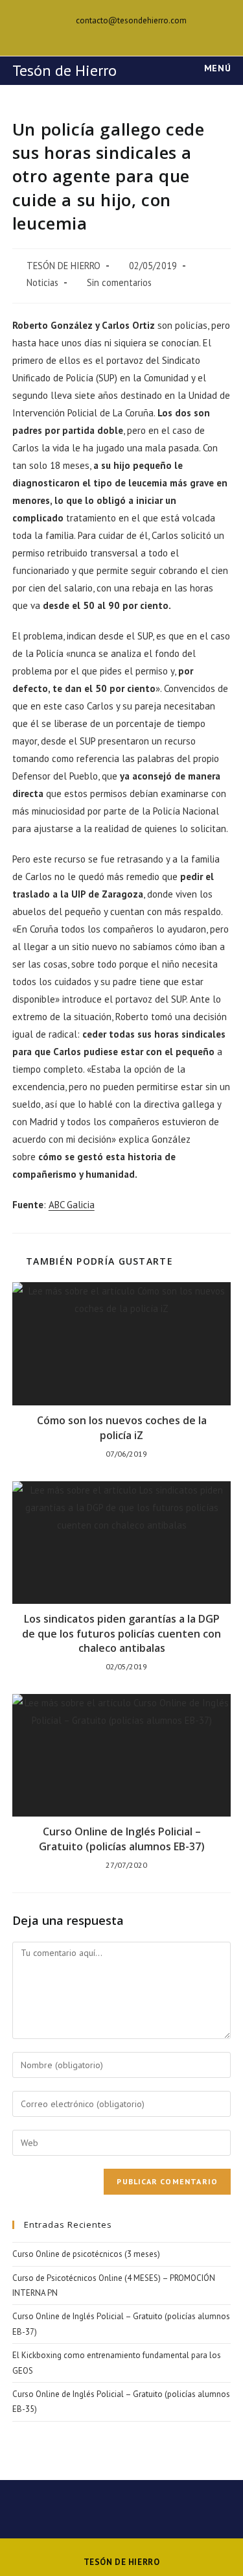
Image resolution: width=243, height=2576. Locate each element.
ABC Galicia (72, 1205)
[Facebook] (123, 34)
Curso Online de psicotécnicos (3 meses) (86, 2254)
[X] (109, 34)
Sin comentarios (119, 282)
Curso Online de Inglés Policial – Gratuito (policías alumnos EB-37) (122, 1839)
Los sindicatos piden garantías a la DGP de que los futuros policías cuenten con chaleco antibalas (121, 1633)
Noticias (42, 282)
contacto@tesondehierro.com (131, 20)
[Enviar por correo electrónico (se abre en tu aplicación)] (136, 34)
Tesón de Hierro (64, 70)
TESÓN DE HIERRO (64, 266)
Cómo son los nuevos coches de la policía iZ (122, 1427)
